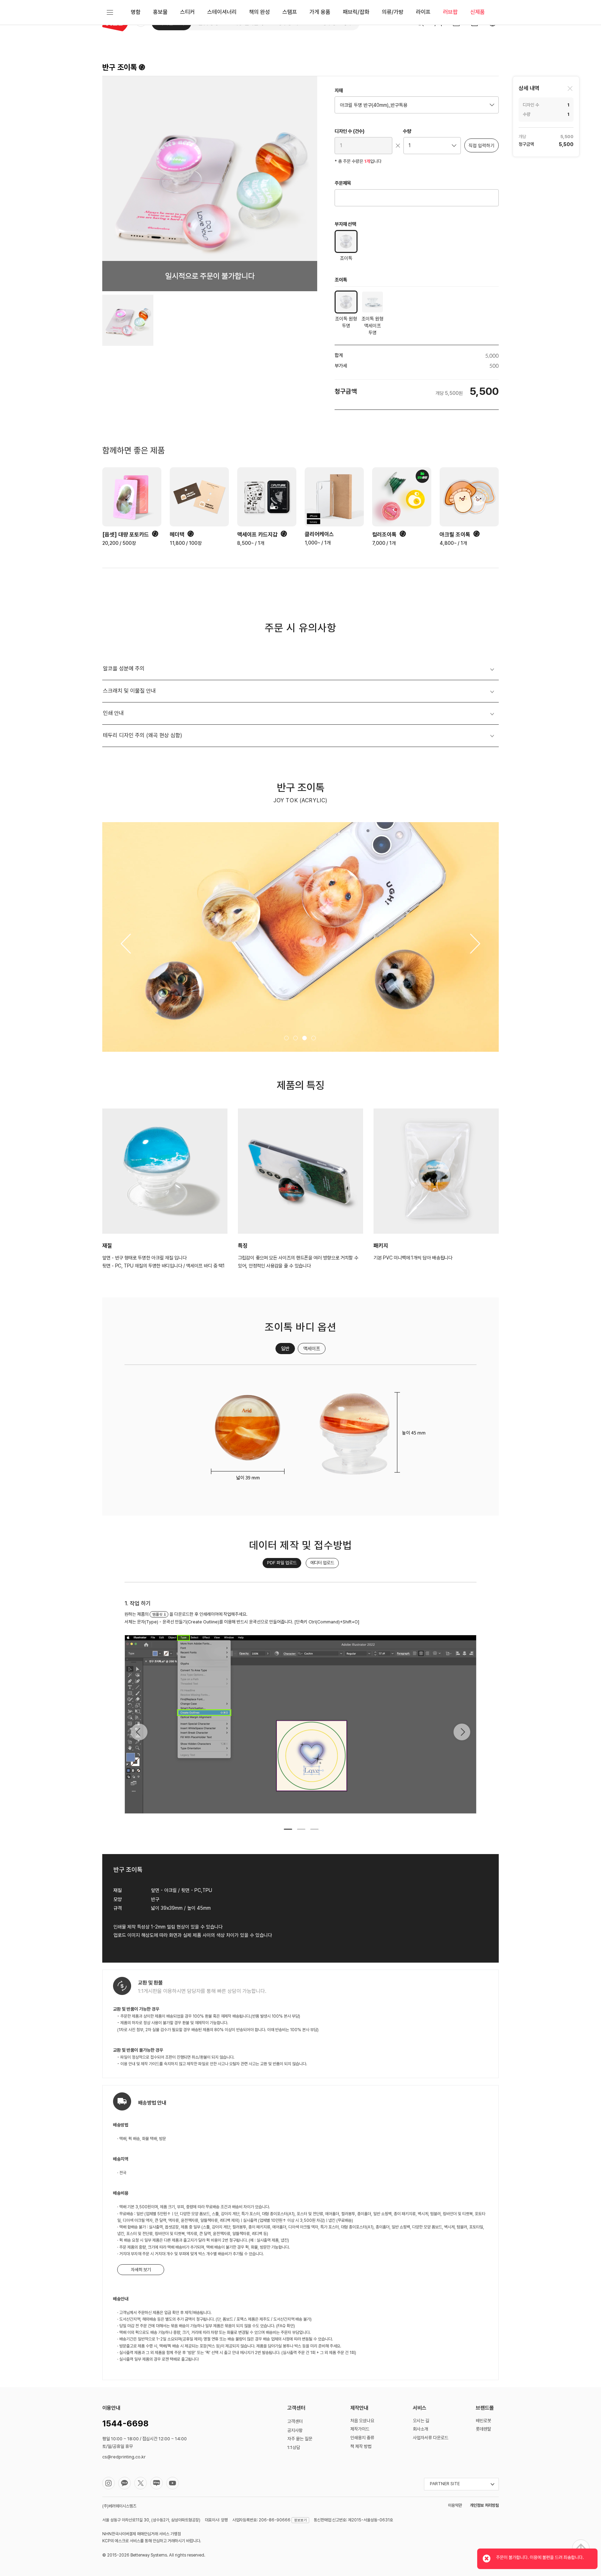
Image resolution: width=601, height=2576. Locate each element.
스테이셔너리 (222, 12)
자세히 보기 (141, 2270)
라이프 (423, 12)
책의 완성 (259, 12)
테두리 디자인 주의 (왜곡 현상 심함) (143, 735)
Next (462, 1732)
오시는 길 (421, 2421)
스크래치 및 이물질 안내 (129, 691)
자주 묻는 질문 (300, 2439)
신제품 (478, 12)
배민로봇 (483, 2421)
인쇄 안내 (113, 713)
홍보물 (160, 12)
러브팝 (450, 12)
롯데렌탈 (483, 2429)
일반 (285, 1349)
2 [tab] (300, 1832)
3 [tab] (314, 1832)
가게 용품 (320, 12)
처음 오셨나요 (362, 2421)
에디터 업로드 (322, 1563)
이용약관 (455, 2505)
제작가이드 (360, 2429)
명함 (136, 12)
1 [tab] (287, 1832)
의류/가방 (393, 12)
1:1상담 (294, 2447)
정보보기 (300, 2520)
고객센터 (295, 2421)
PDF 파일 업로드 (282, 1563)
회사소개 (420, 2429)
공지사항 (295, 2430)
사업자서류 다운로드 (431, 2438)
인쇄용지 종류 (362, 2438)
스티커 (187, 12)
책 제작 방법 (361, 2446)
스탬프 (290, 12)
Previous (139, 1732)
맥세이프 (312, 1349)
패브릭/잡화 (356, 12)
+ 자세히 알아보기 (140, 1622)
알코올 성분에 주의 (124, 669)
